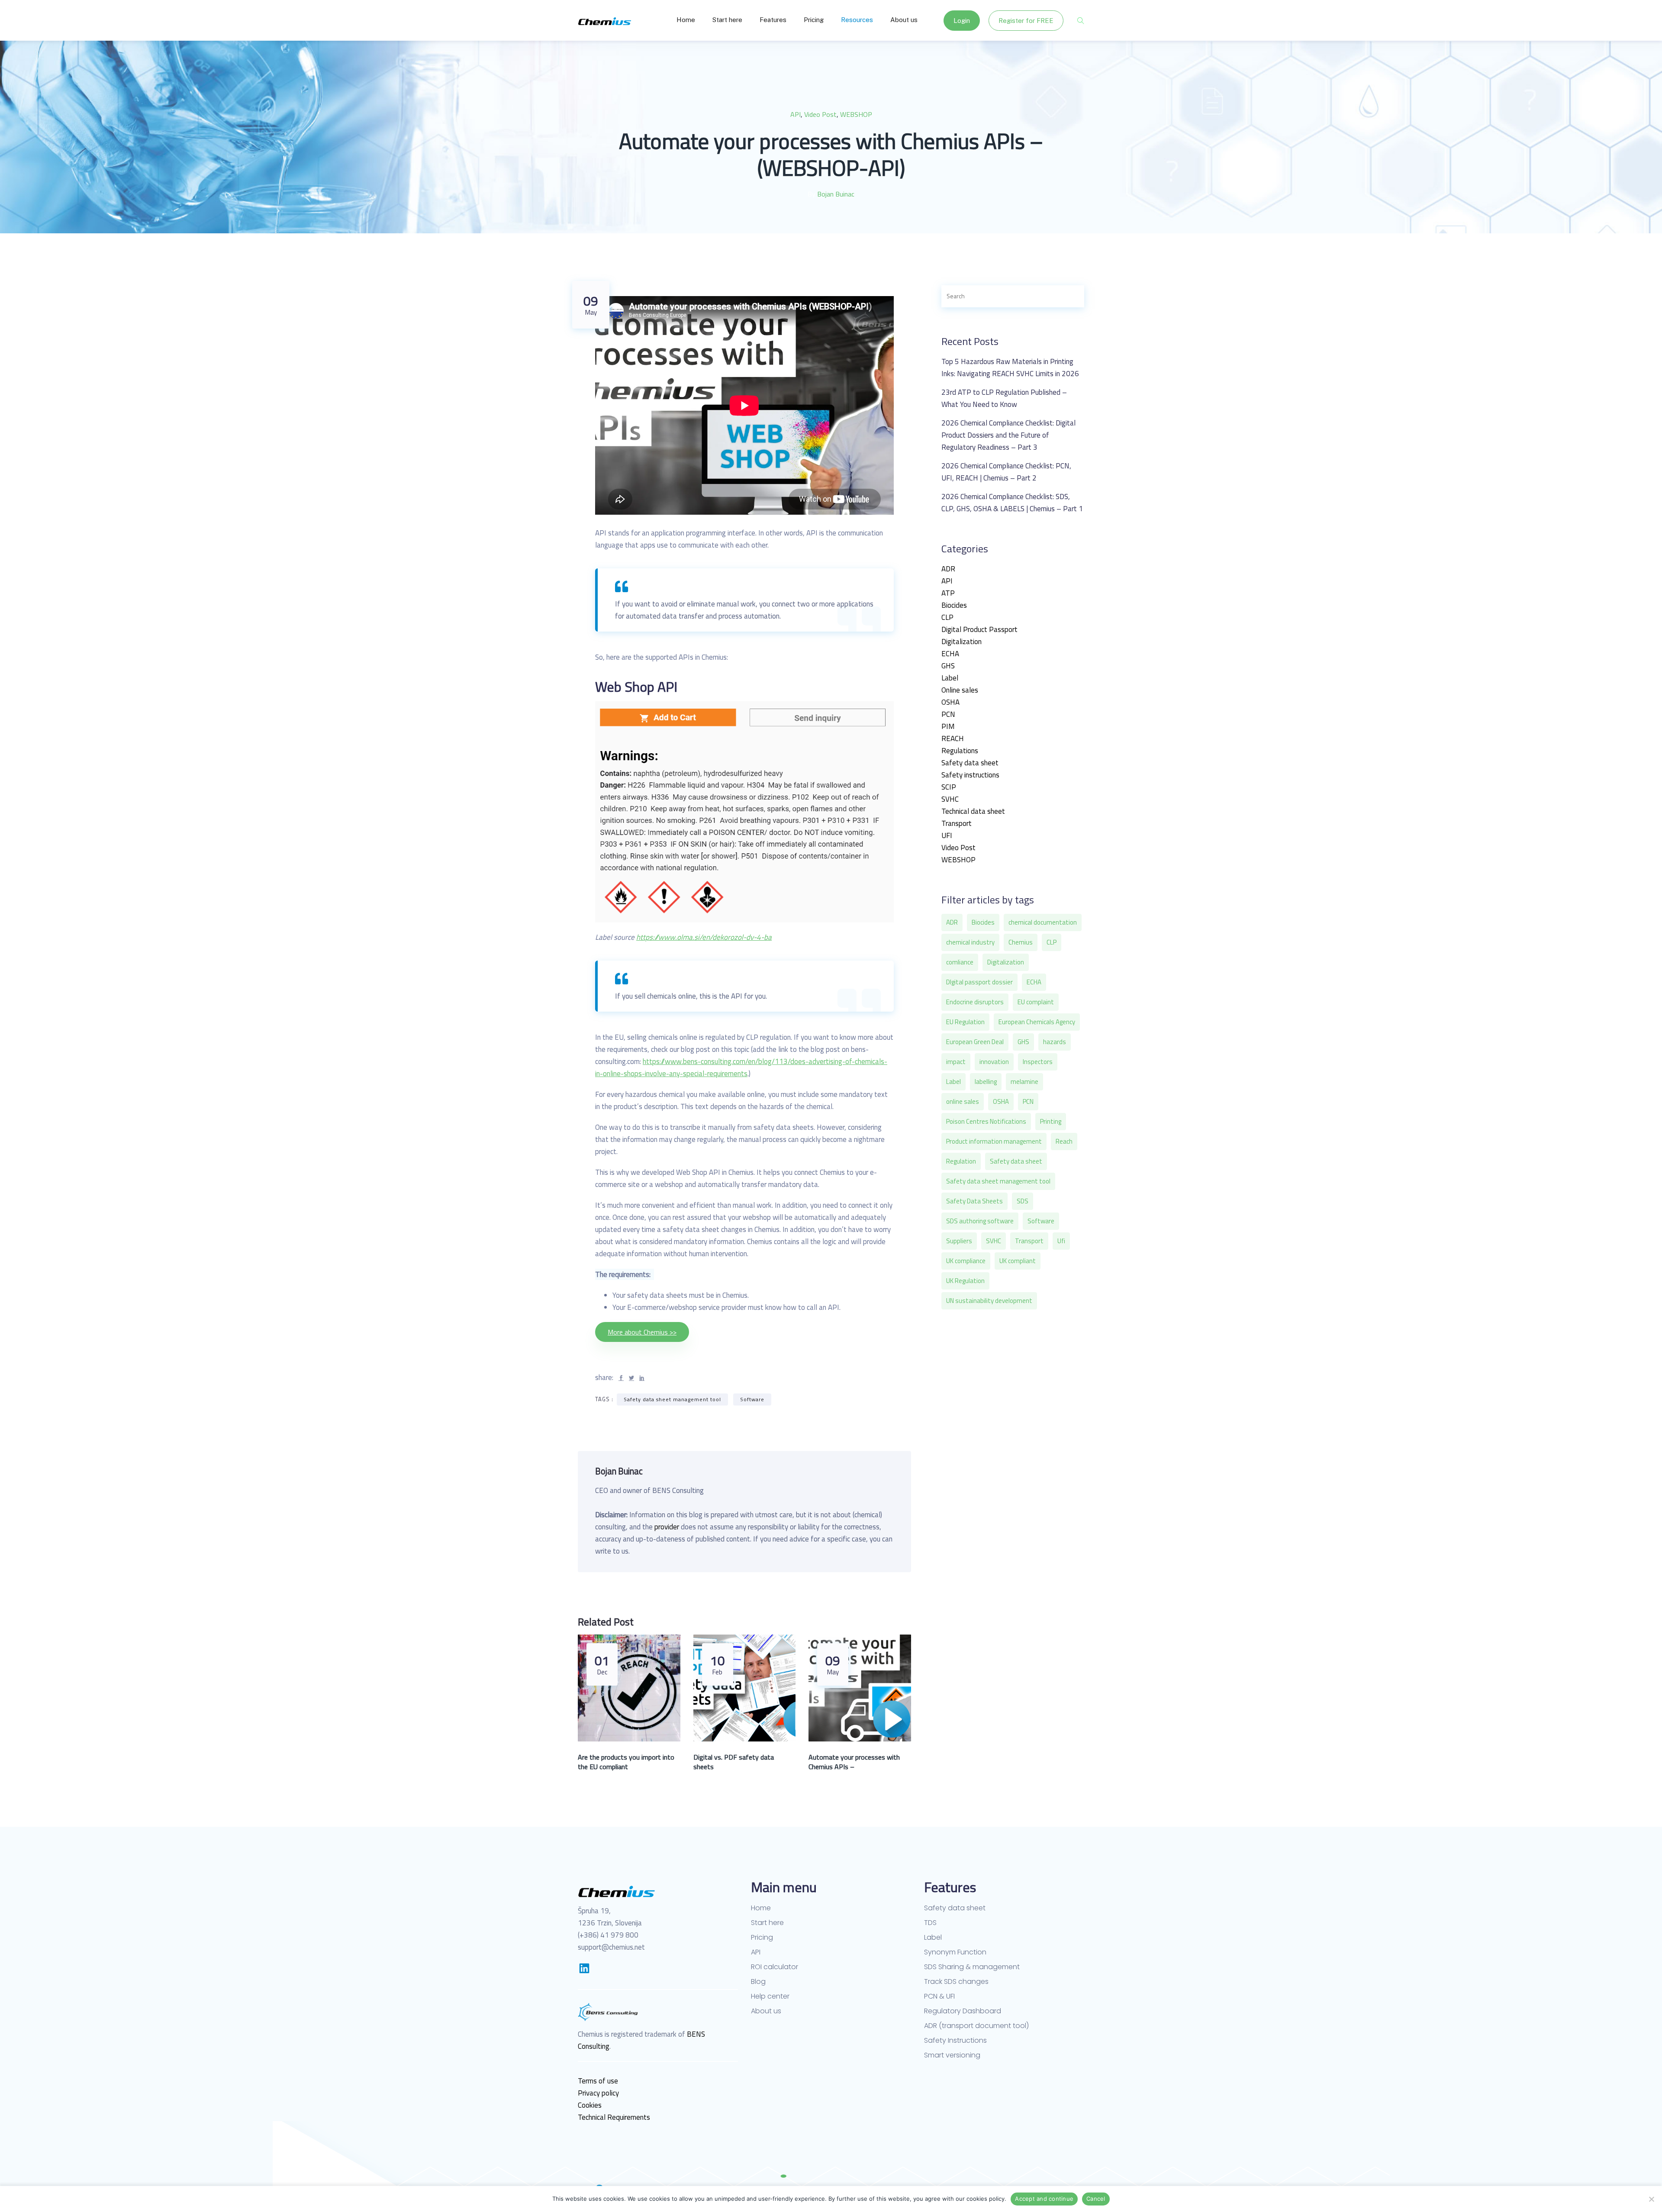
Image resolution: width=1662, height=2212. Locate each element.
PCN (948, 714)
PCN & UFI (939, 1996)
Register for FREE (1026, 21)
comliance (960, 962)
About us (904, 20)
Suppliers (959, 1241)
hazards (1055, 1042)
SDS (1023, 1201)
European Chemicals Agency (1037, 1022)
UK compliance (966, 1261)
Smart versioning (952, 2055)
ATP (948, 593)
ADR (948, 569)
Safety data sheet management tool (672, 1399)
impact (956, 1062)
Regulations (960, 751)
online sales (963, 1101)
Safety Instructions (955, 2041)
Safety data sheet (970, 763)
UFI (947, 835)
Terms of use (598, 2081)
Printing (1051, 1121)
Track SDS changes (956, 1982)
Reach (1064, 1141)
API (796, 114)
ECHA (950, 654)
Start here (727, 20)
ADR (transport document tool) (976, 2026)
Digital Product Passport (979, 629)
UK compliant (1018, 1261)
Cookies (590, 2105)
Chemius (1021, 942)
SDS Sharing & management (972, 1967)
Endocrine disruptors (975, 1002)
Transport (957, 823)
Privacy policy (598, 2093)
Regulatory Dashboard (963, 2011)
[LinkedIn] (584, 1968)
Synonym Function (955, 1952)
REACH (953, 738)
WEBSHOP (856, 114)
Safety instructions (970, 775)
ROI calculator (775, 1967)
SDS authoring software (980, 1221)
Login (962, 21)
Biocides (954, 605)
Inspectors (1038, 1062)
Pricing (814, 20)
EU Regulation (965, 1022)
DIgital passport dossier (979, 982)
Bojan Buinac (836, 194)
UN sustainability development (989, 1301)
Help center (770, 1996)
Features (773, 20)
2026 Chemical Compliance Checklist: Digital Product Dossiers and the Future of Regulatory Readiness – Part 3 (1008, 435)
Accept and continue (1044, 2199)
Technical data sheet (973, 811)
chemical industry (970, 942)
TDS (930, 1923)
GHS (948, 666)
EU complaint (1036, 1002)
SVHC (950, 799)
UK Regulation (965, 1281)
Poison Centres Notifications (986, 1121)
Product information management (994, 1141)
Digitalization (961, 642)
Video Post (820, 114)
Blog (758, 1982)
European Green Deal (975, 1042)
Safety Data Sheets (974, 1201)
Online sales (960, 690)
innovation (994, 1062)
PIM (948, 726)
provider (667, 1527)
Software (752, 1399)
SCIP (949, 787)
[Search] (1068, 296)
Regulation (961, 1161)
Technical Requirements (614, 2117)
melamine (1024, 1082)
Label (950, 678)
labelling (986, 1082)
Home (686, 20)
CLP (947, 617)
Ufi (1061, 1241)
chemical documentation (1043, 922)
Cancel (1096, 2199)
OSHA (950, 702)
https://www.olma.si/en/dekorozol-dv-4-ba (704, 937)
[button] (642, 1332)
